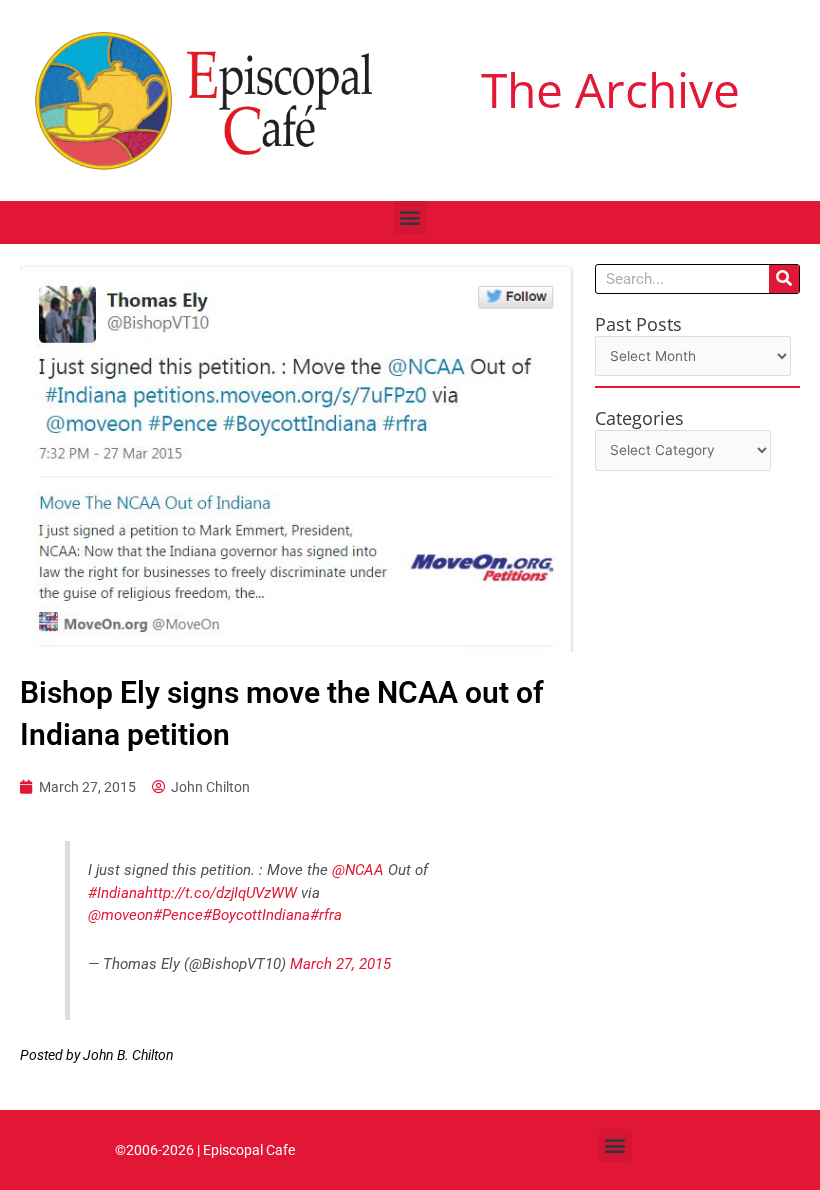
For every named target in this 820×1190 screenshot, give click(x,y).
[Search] (784, 279)
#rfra (326, 915)
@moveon (120, 915)
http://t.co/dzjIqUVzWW (221, 893)
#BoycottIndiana (256, 915)
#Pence (178, 915)
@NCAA (358, 870)
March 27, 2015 (340, 964)
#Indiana (116, 893)
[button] (410, 217)
